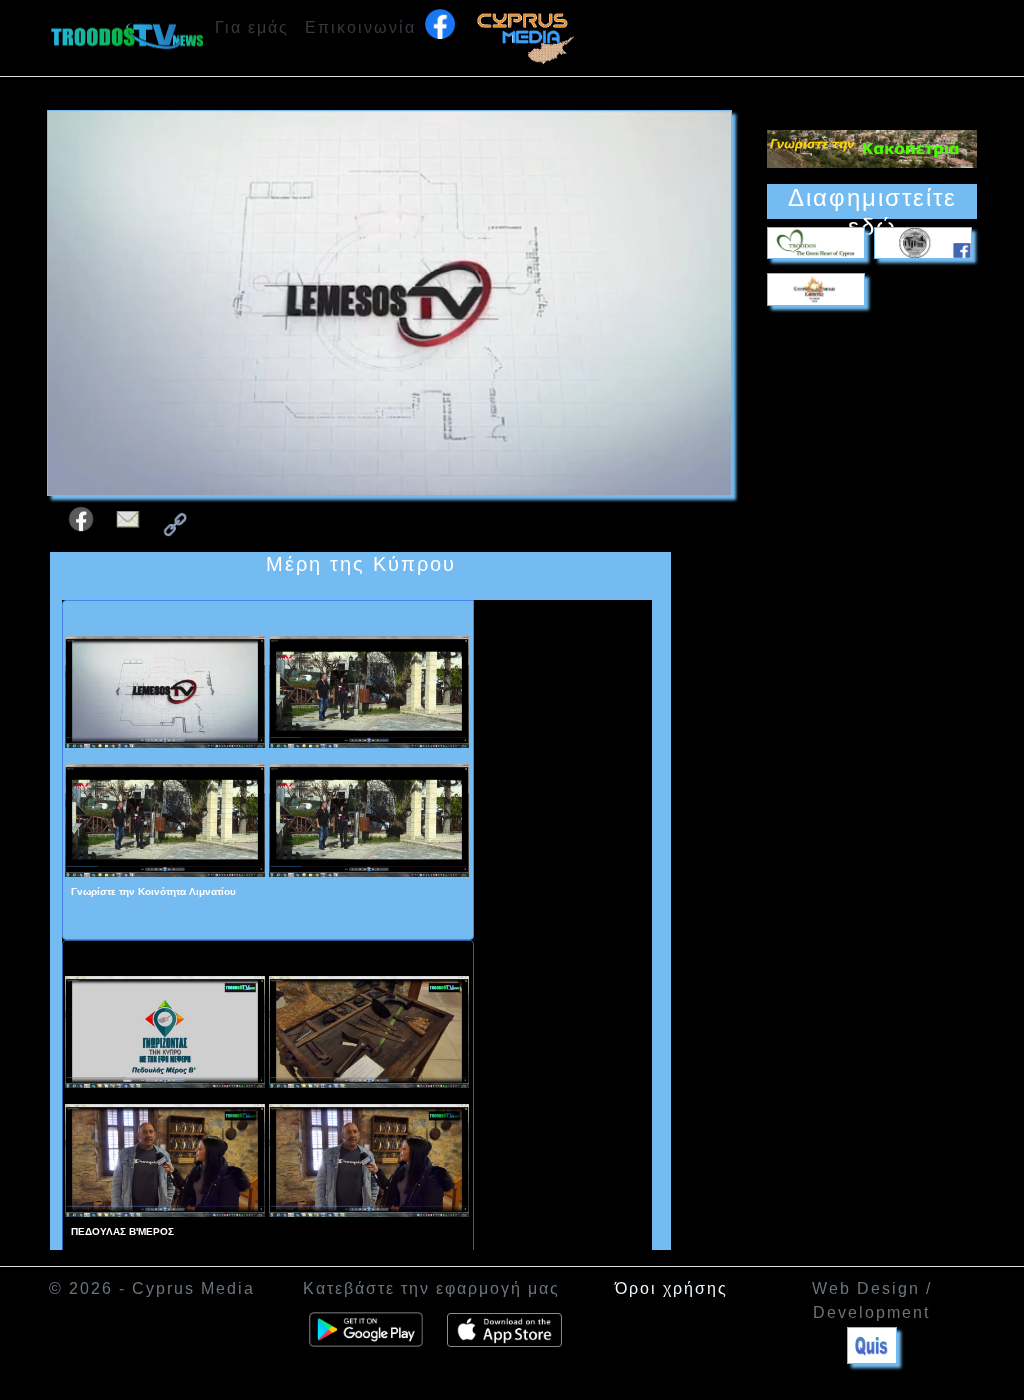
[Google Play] (366, 1329)
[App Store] (504, 1329)
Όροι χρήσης (671, 1288)
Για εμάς (252, 27)
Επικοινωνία (360, 27)
